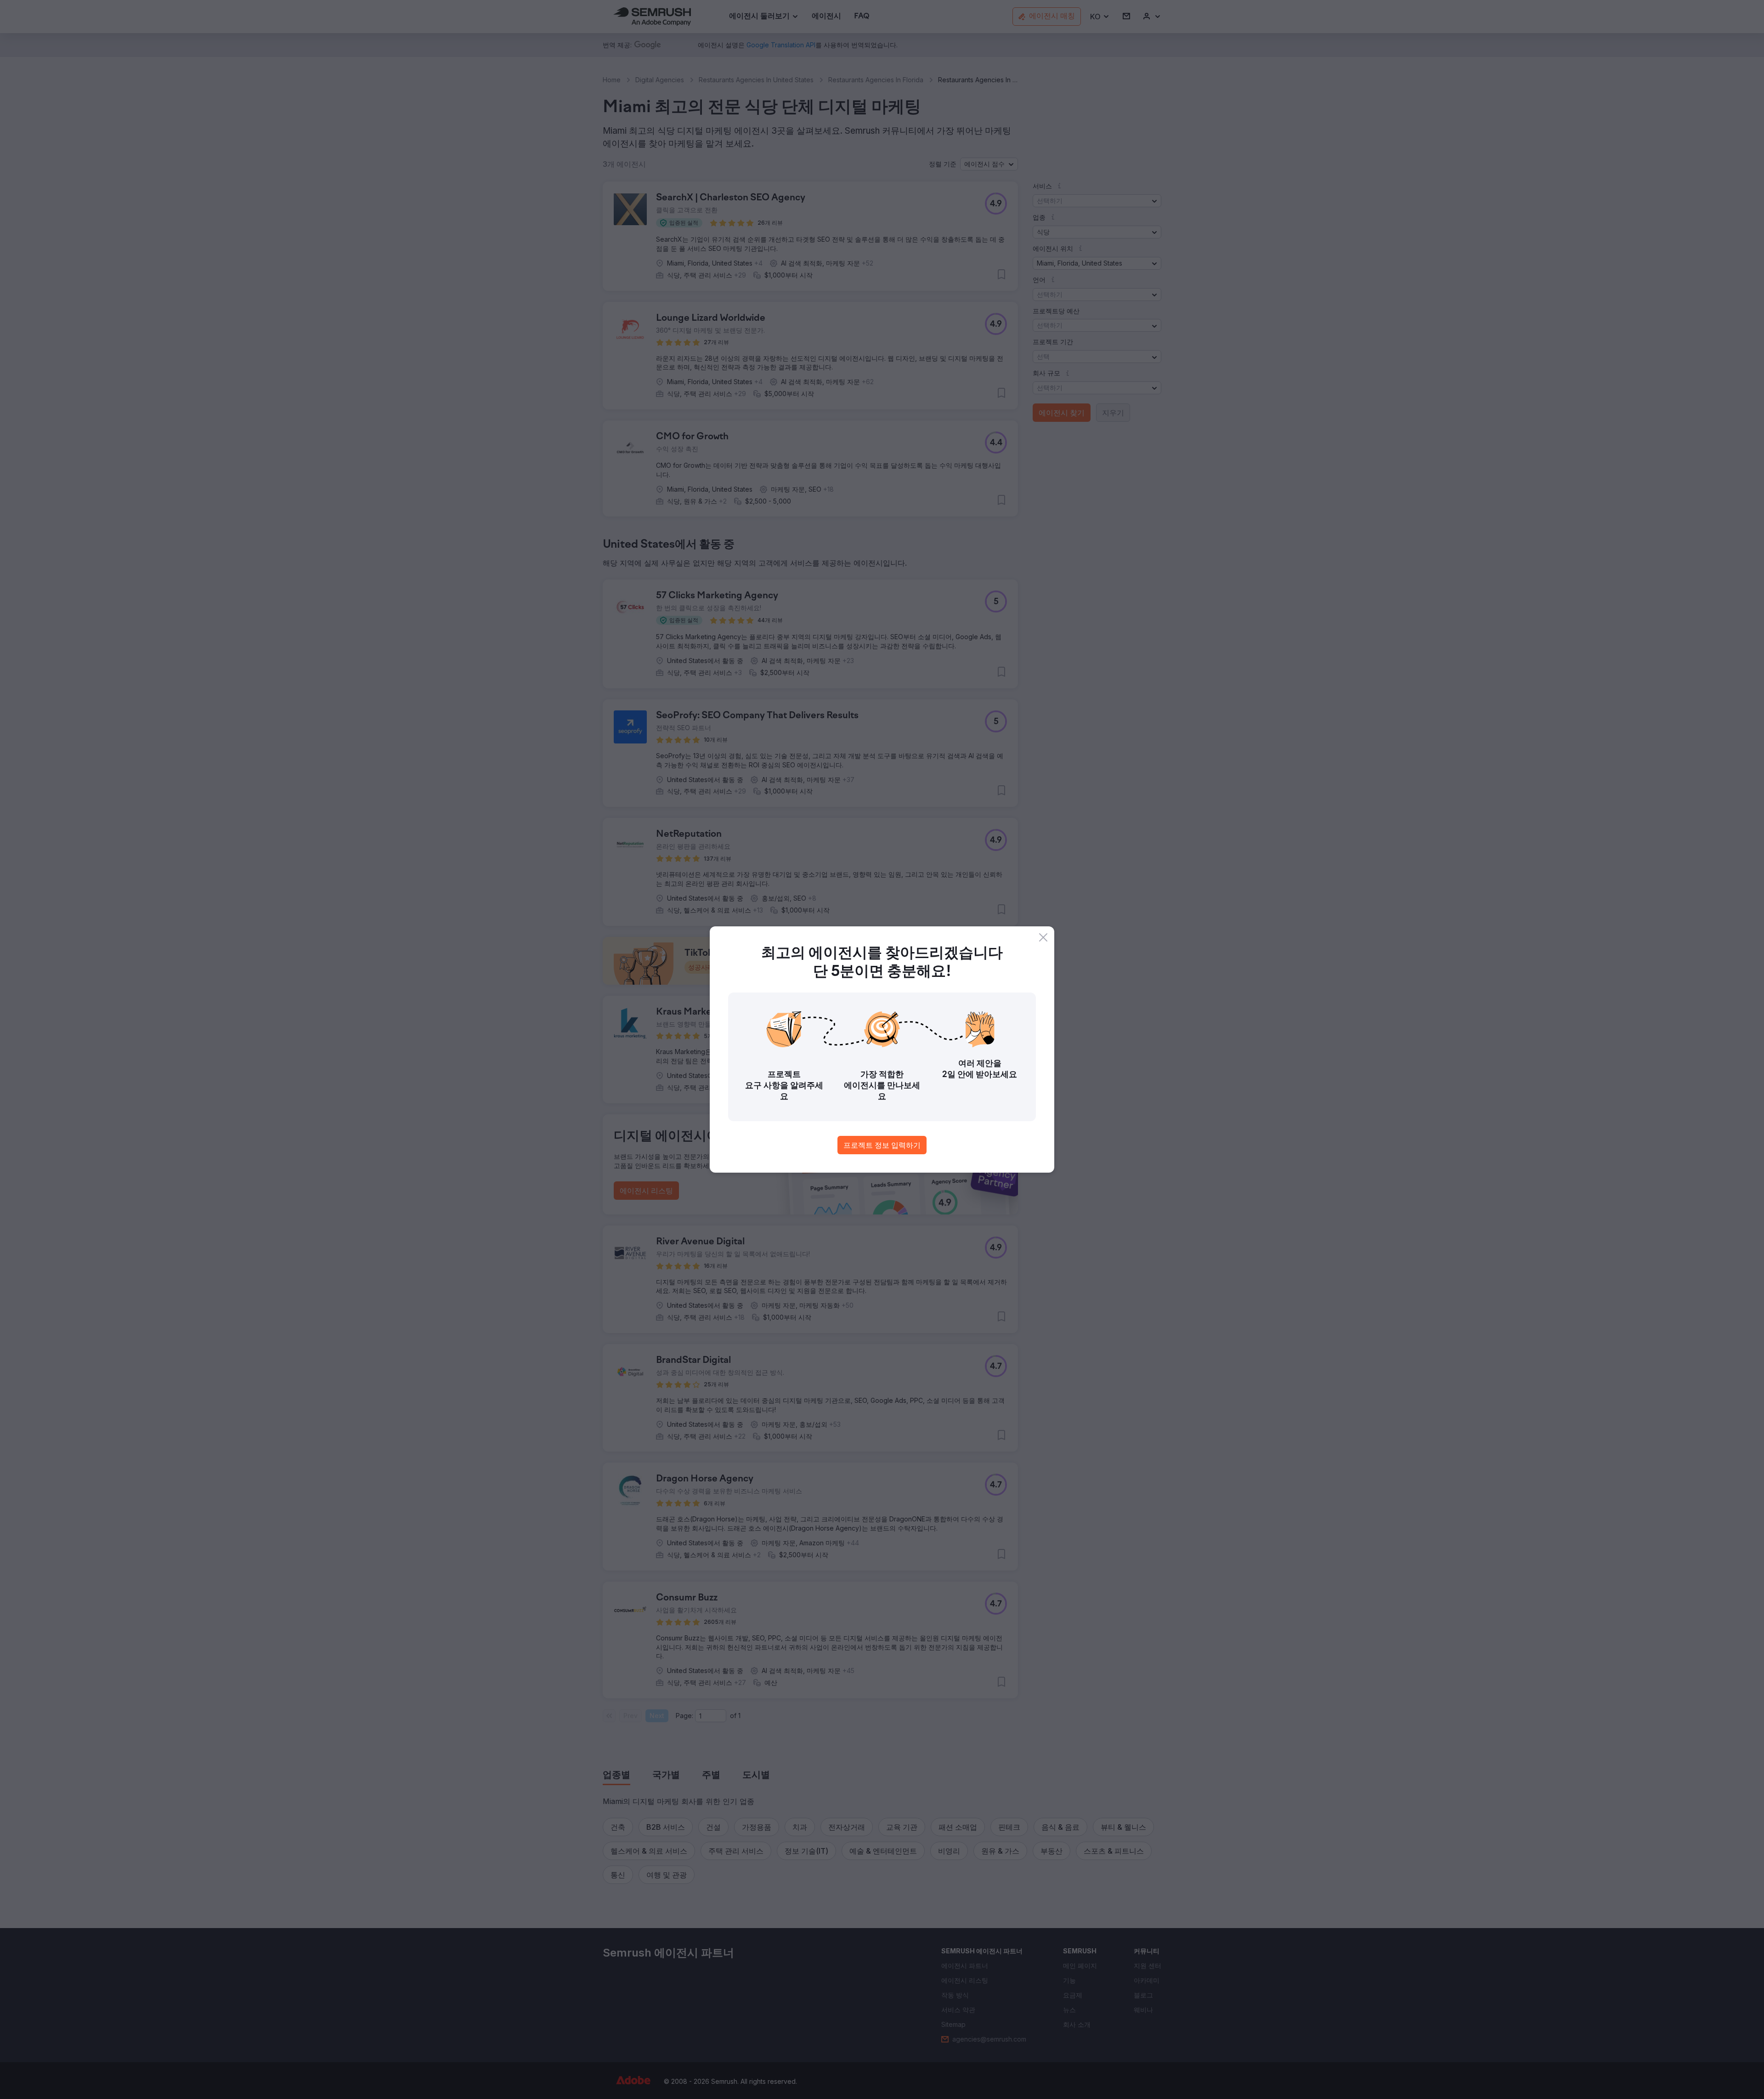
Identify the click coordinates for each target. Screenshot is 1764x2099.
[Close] (1043, 937)
